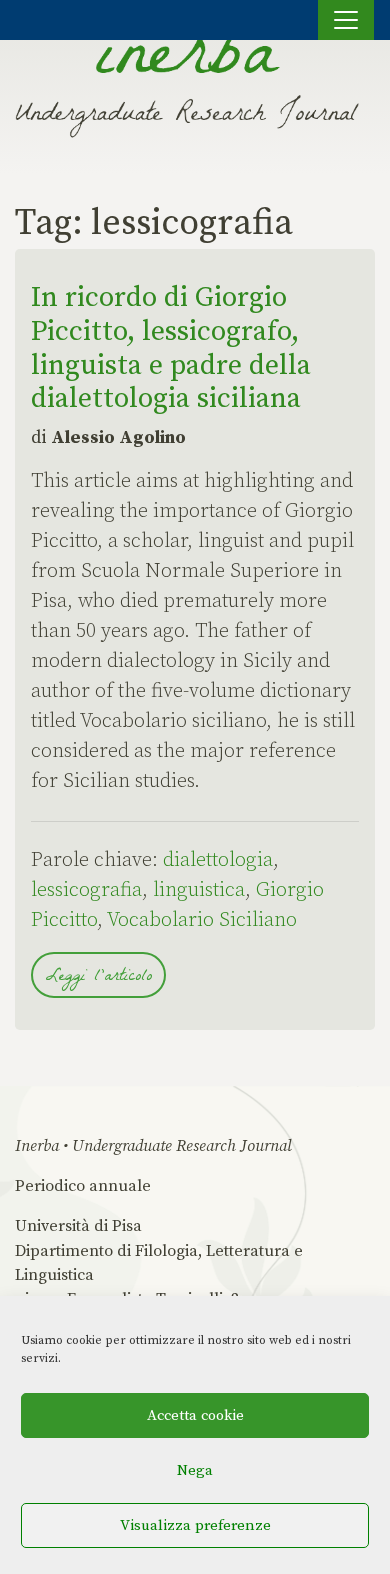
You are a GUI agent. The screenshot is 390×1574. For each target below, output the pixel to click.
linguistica (199, 890)
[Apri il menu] (346, 20)
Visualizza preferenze (195, 1525)
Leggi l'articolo (98, 977)
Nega (195, 1470)
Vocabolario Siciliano (202, 920)
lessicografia (86, 890)
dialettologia (218, 860)
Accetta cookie (195, 1415)
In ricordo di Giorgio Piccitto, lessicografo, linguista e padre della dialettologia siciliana (171, 348)
